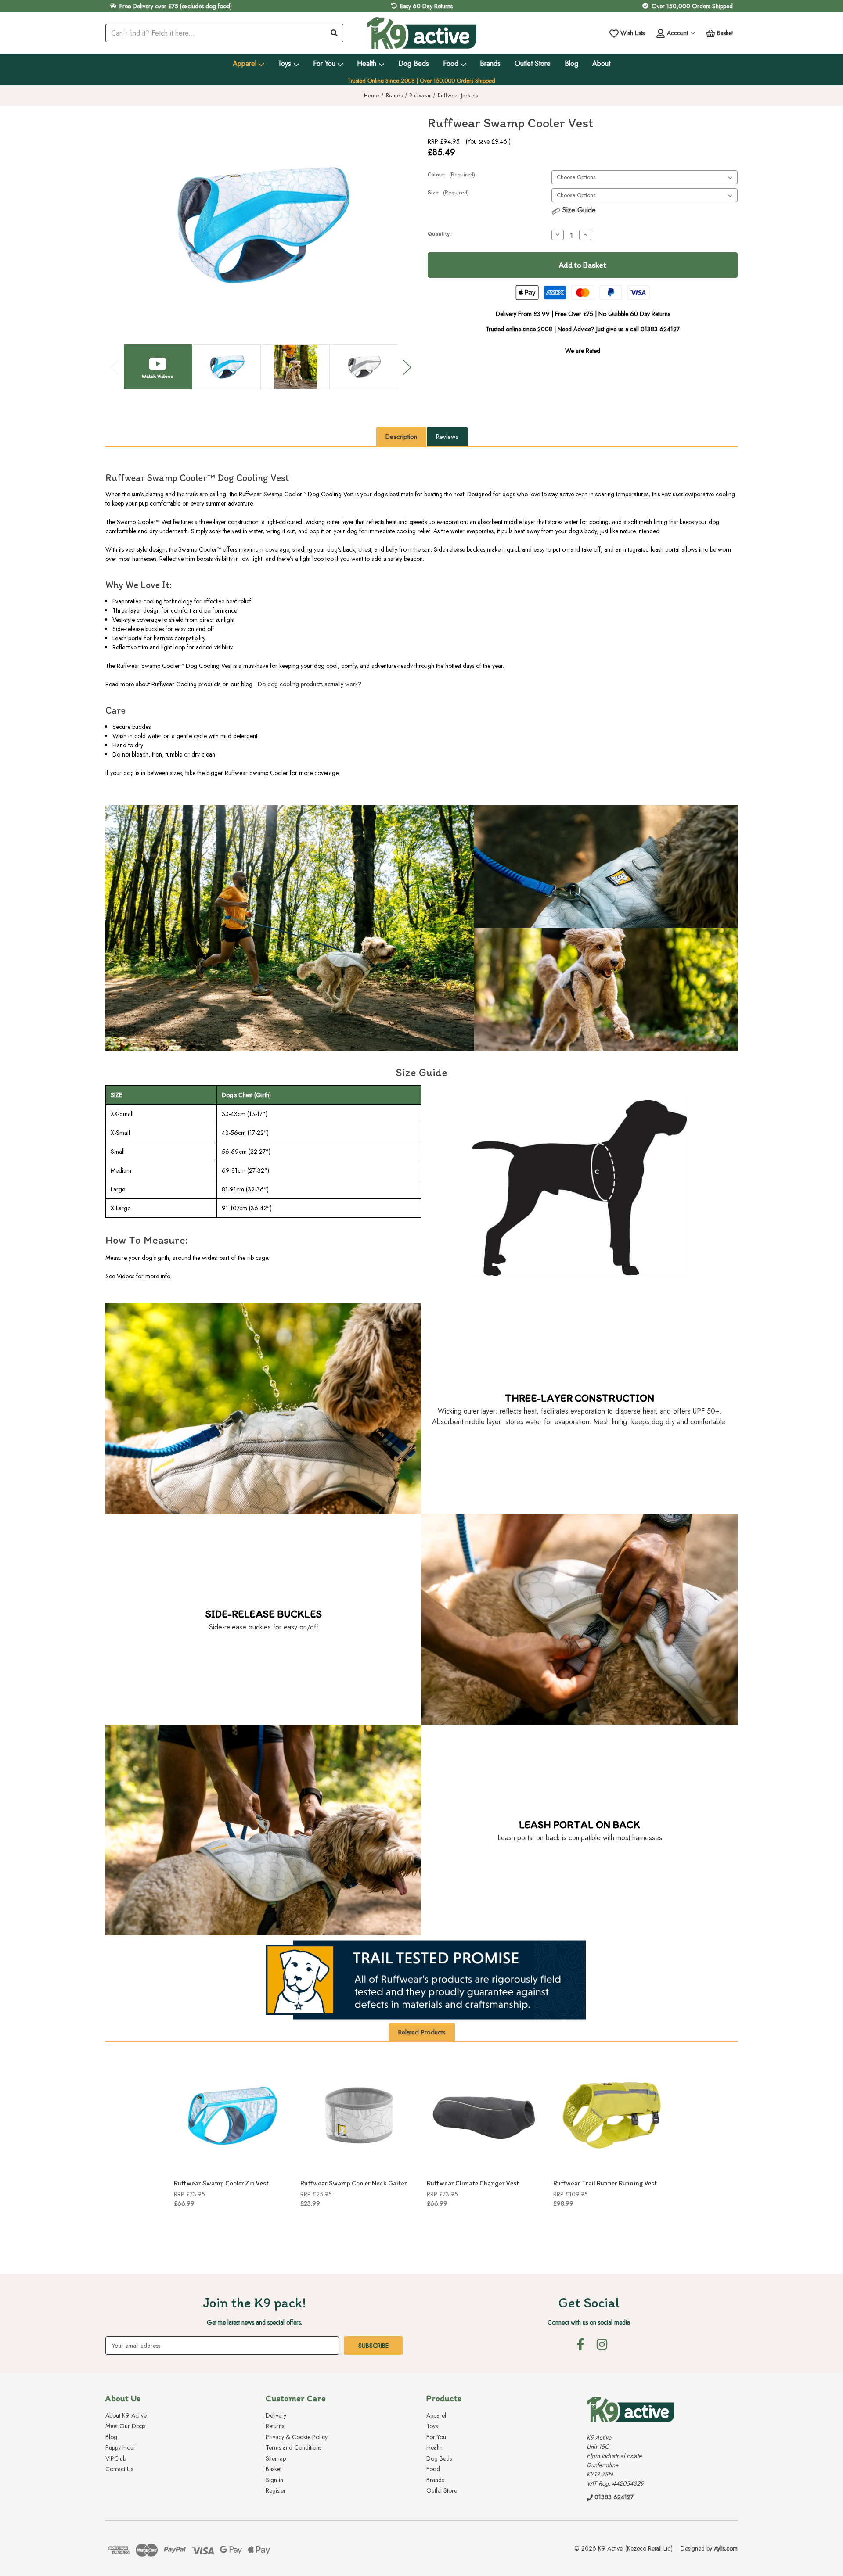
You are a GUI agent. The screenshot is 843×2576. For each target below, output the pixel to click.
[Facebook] (580, 2344)
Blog (571, 63)
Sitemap (276, 2458)
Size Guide (579, 210)
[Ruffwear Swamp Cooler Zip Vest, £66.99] (232, 2115)
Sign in (274, 2480)
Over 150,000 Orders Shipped (692, 6)
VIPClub (116, 2458)
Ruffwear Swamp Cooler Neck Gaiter (354, 2183)
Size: (448, 192)
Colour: (451, 174)
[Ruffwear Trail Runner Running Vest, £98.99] (612, 2115)
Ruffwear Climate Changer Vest (473, 2183)
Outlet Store (533, 63)
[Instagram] (602, 2344)
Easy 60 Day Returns (426, 6)
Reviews (447, 437)
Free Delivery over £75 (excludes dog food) (176, 6)
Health (367, 63)
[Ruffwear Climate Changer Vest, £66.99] (485, 2115)
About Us (123, 2398)
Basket (274, 2469)
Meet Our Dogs (125, 2426)
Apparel (245, 63)
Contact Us (119, 2469)
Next (407, 367)
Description (401, 437)
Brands (490, 63)
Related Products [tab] (422, 2032)
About (601, 63)
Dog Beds (414, 63)
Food (451, 63)
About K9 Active (126, 2415)
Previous (114, 367)
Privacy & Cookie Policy (297, 2437)
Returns (275, 2426)
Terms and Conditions (294, 2447)
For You (324, 63)
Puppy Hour (121, 2447)
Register (276, 2490)
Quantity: (439, 234)
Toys (285, 63)
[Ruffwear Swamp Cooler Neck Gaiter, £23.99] (359, 2115)
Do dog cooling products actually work (308, 684)
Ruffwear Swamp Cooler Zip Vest (221, 2183)
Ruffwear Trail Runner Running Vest (605, 2183)
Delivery (276, 2415)
